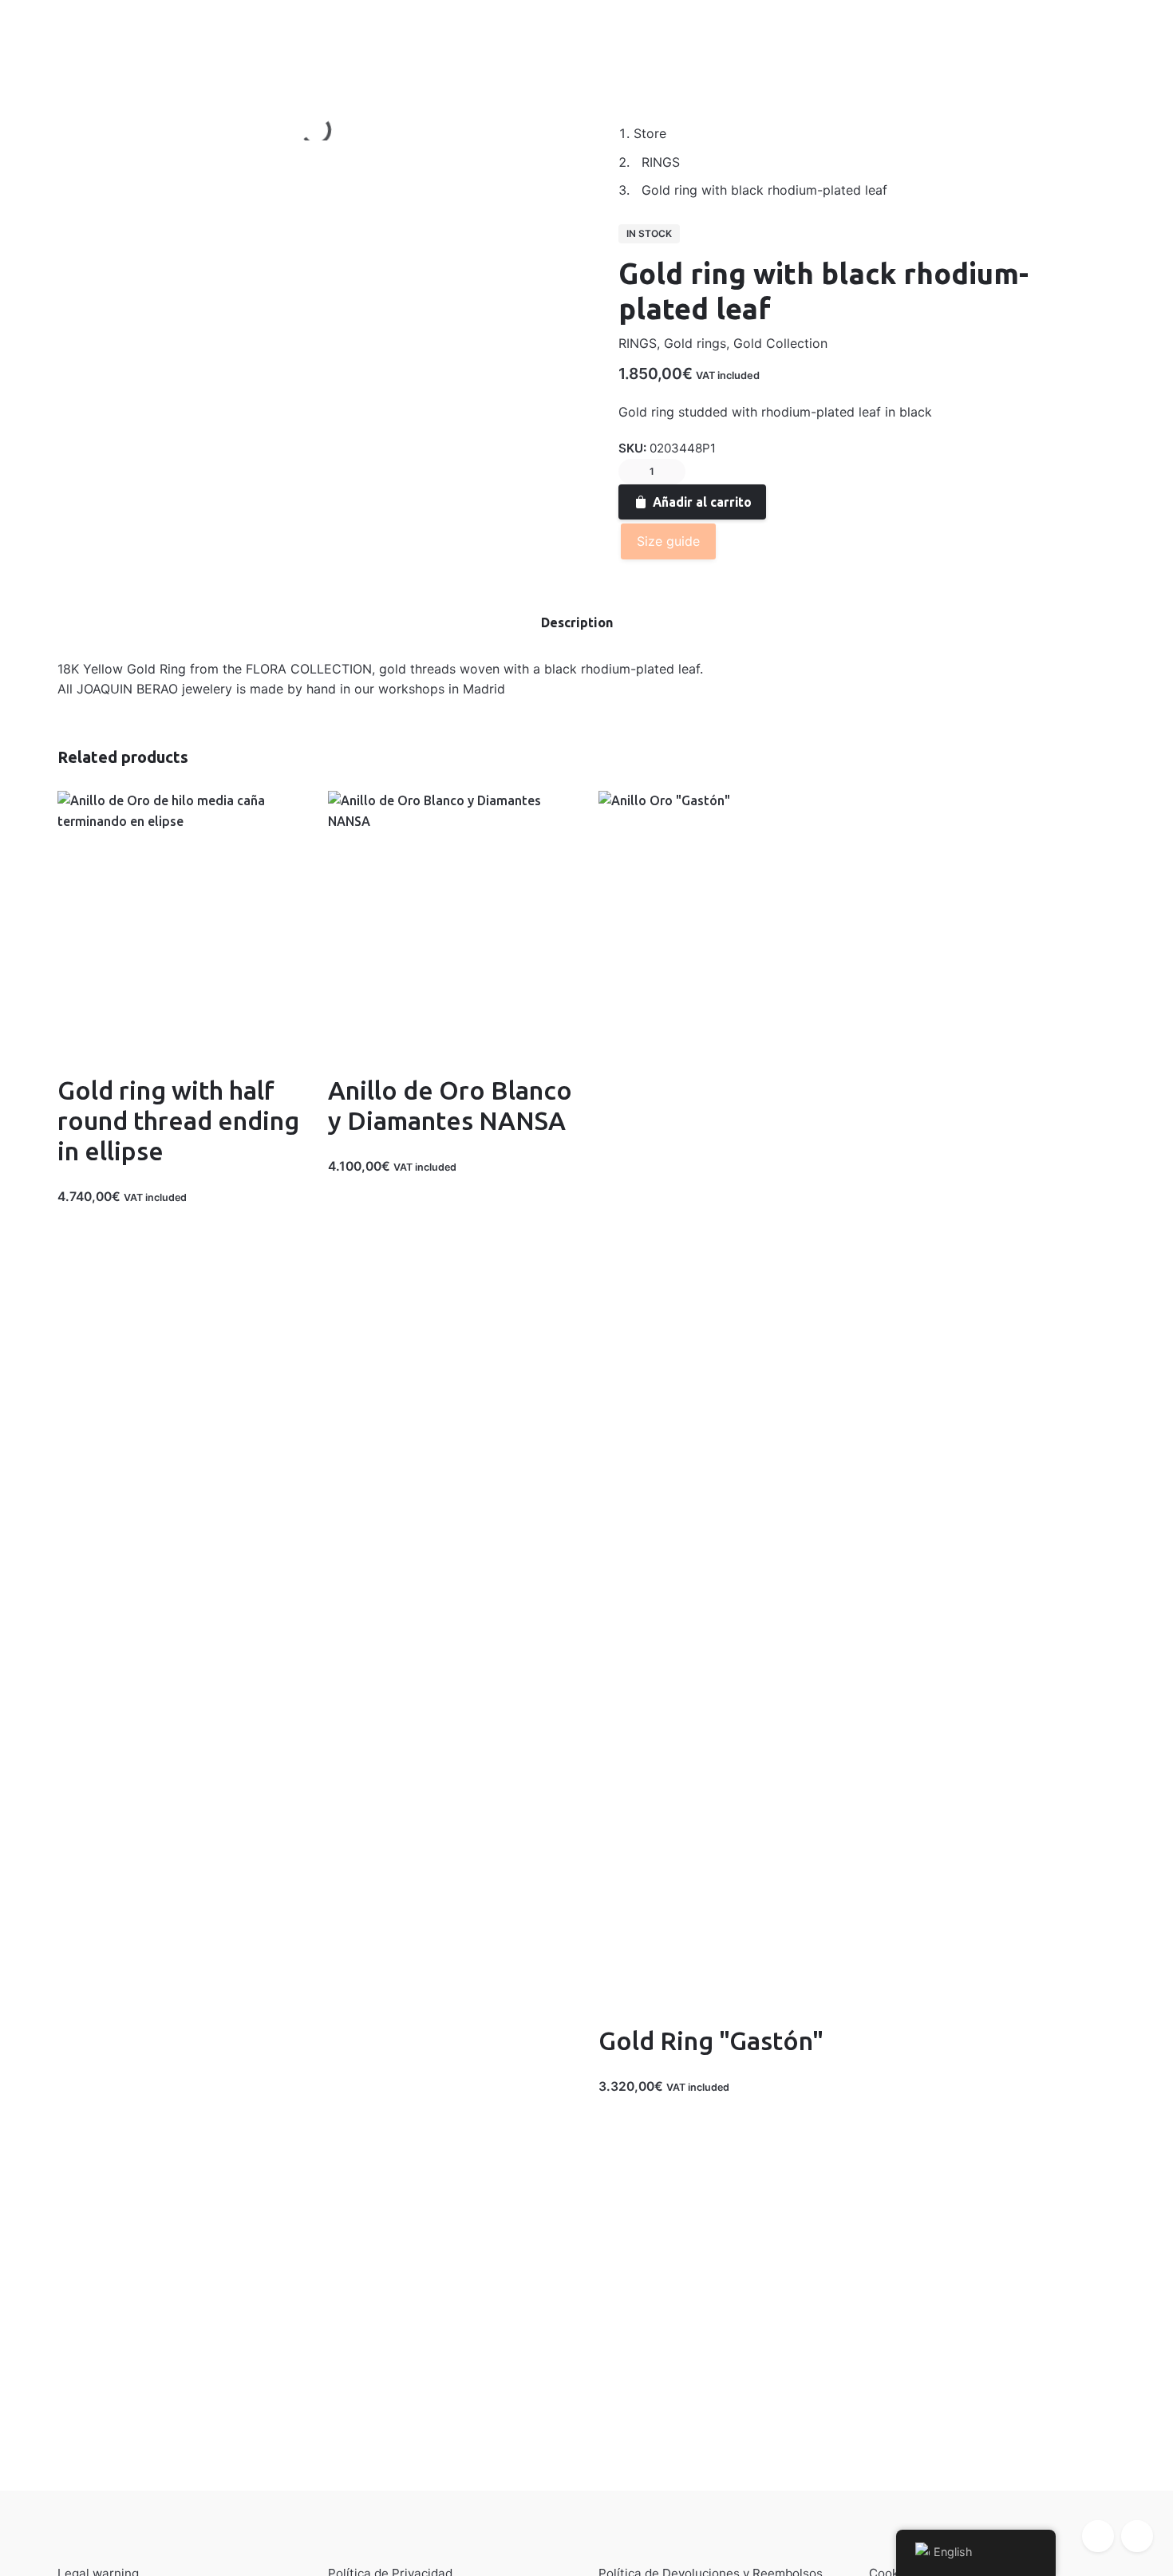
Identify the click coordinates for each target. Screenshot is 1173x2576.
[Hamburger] (40, 41)
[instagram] (1137, 2536)
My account (113, 40)
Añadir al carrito (702, 502)
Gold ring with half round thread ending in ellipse (178, 1121)
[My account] (1045, 41)
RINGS (638, 343)
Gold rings (695, 343)
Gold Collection (780, 343)
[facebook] (1098, 2536)
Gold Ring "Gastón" (711, 2041)
